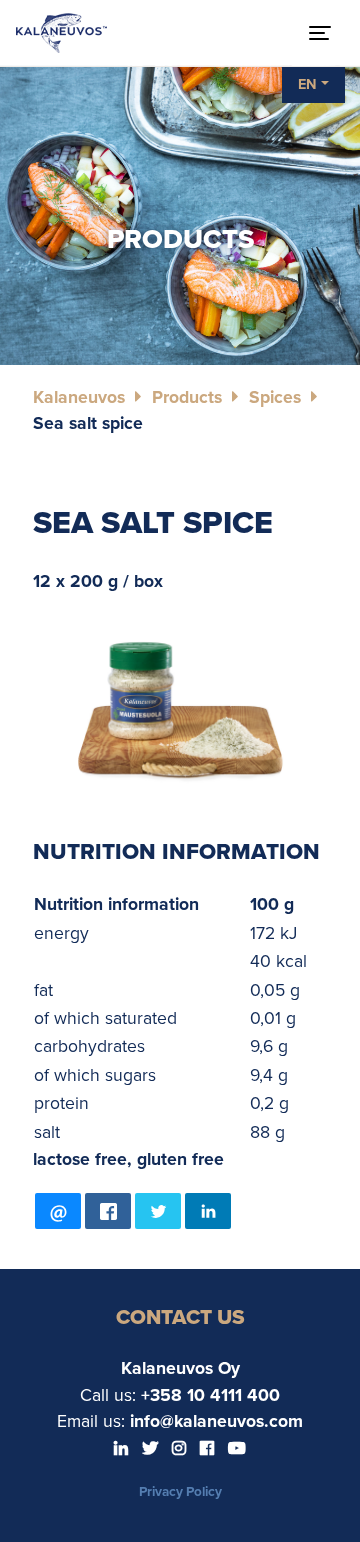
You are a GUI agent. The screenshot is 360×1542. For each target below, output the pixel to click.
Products (187, 397)
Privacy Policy (180, 1492)
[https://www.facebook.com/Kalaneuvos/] (209, 1449)
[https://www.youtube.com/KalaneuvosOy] (237, 1449)
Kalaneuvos (79, 397)
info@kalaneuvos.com (216, 1421)
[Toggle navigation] (320, 33)
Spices (275, 397)
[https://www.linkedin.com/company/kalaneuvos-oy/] (123, 1449)
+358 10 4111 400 (210, 1395)
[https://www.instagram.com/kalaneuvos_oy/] (181, 1449)
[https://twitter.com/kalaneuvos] (152, 1449)
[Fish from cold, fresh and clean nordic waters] (61, 33)
